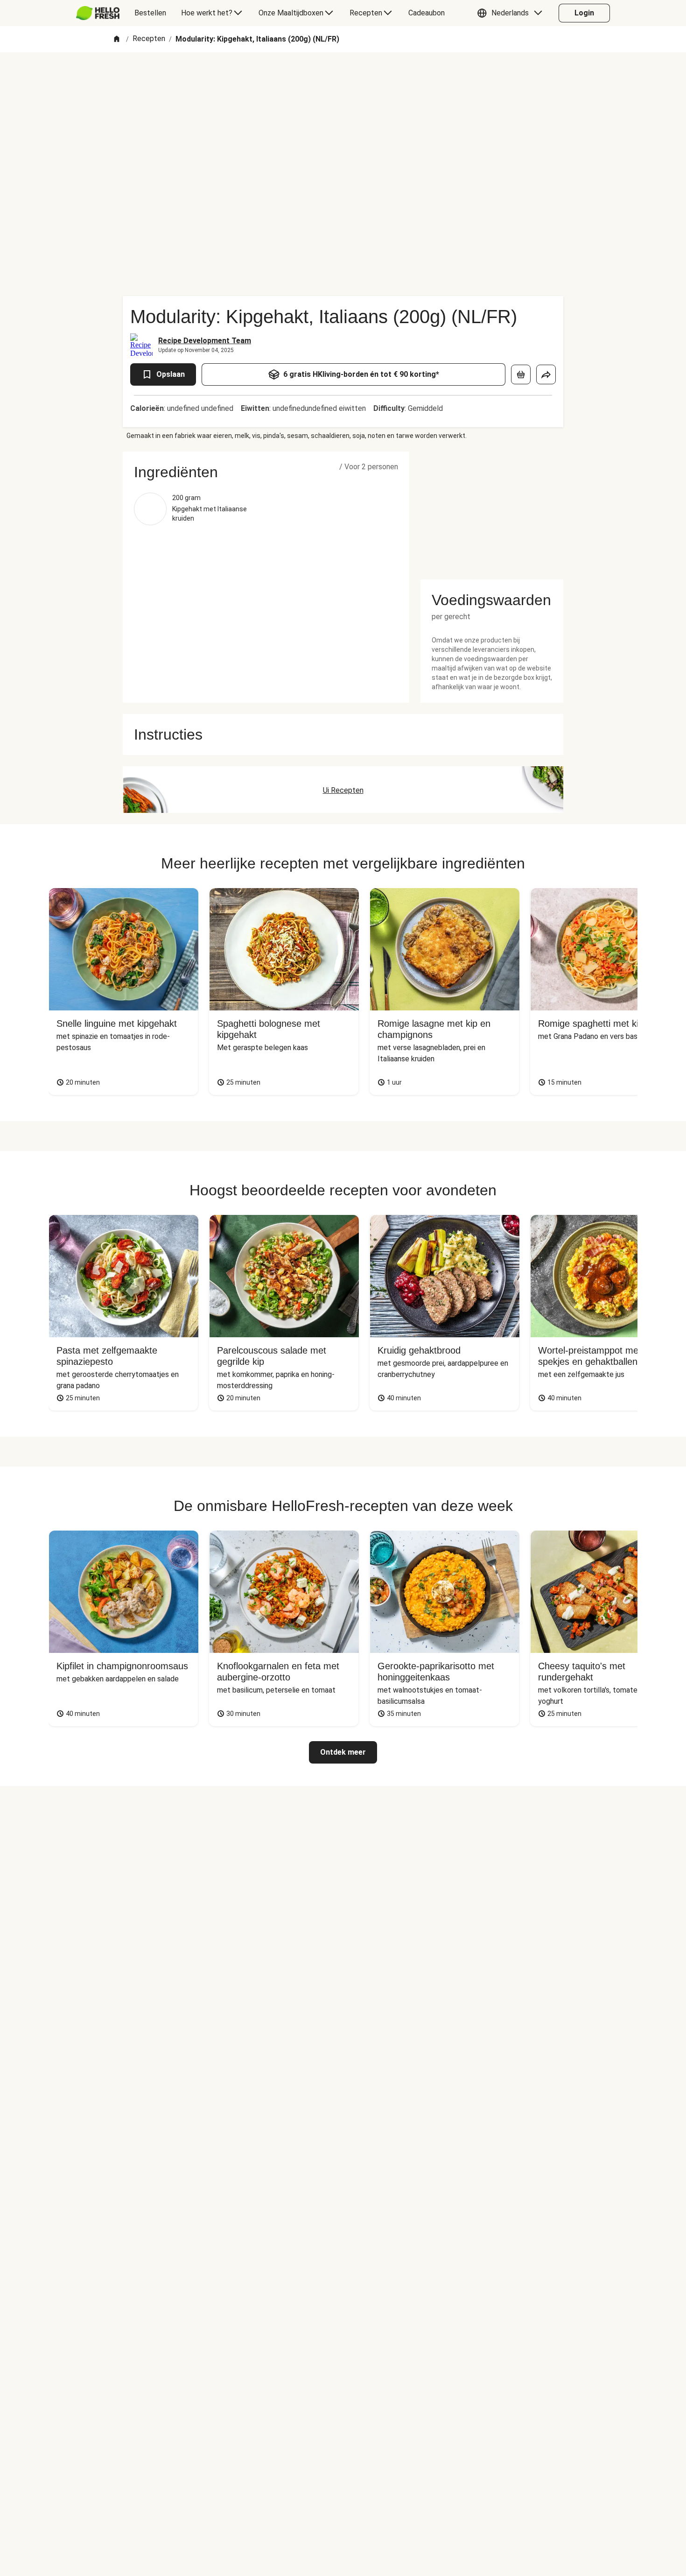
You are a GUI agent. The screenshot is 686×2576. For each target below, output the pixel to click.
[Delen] (546, 374)
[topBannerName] (343, 79)
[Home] (117, 39)
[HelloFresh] (98, 13)
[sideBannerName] (492, 510)
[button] (512, 13)
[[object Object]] (521, 374)
